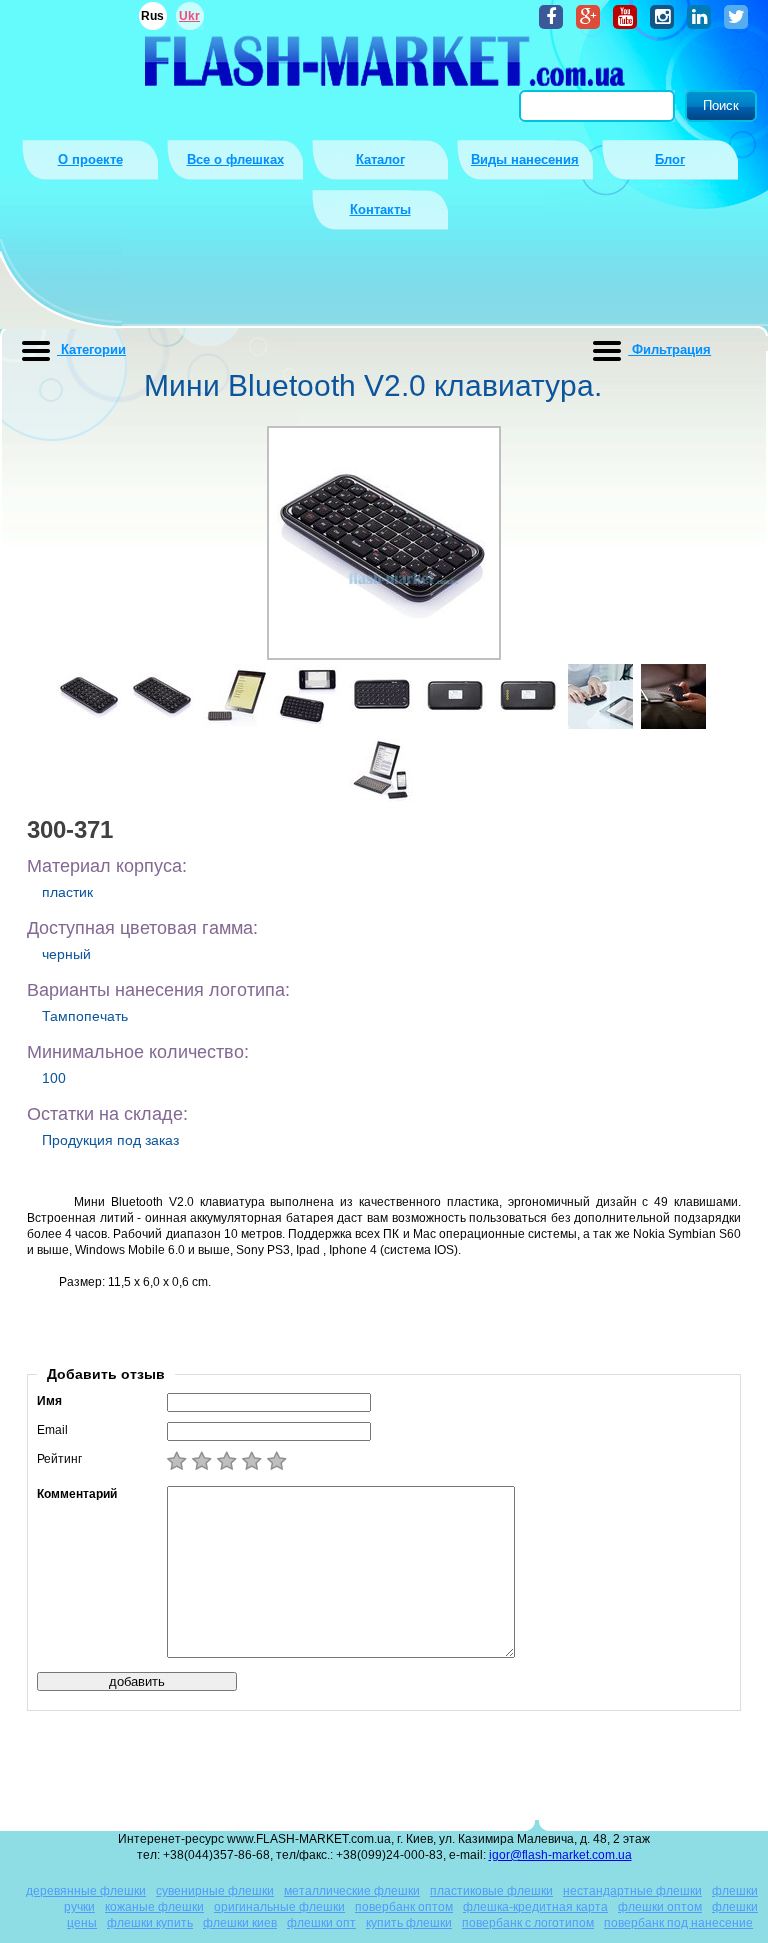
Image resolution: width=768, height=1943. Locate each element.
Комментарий (77, 1494)
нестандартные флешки (632, 1891)
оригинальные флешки (279, 1907)
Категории (91, 349)
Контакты (380, 209)
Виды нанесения (525, 159)
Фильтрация (669, 349)
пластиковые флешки (491, 1891)
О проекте (90, 159)
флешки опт (321, 1923)
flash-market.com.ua (384, 60)
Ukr (189, 16)
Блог (670, 159)
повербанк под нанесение (678, 1923)
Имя (49, 1401)
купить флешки (409, 1923)
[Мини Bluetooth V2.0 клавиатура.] (89, 696)
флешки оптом (660, 1907)
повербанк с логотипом (528, 1923)
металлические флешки (352, 1891)
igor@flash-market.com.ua (560, 1855)
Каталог (380, 159)
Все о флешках (235, 159)
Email (52, 1430)
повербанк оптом (404, 1907)
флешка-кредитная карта (535, 1907)
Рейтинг (59, 1459)
